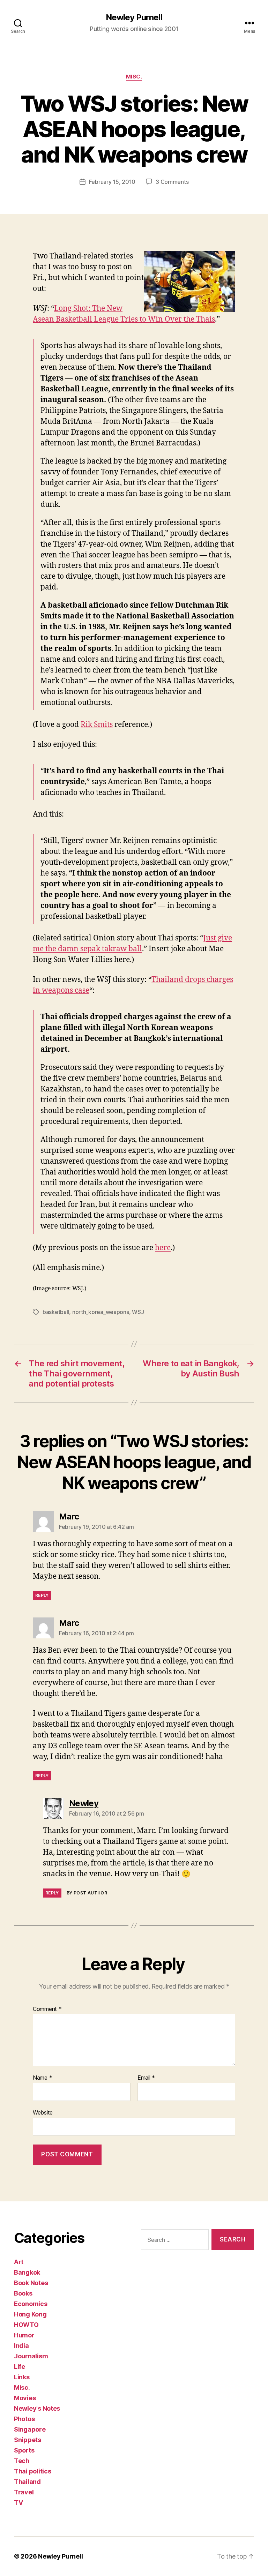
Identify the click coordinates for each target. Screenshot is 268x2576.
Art (19, 2262)
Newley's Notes (37, 2408)
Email (146, 2078)
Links (22, 2377)
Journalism (31, 2356)
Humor (24, 2335)
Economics (31, 2304)
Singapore (30, 2429)
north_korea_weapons (101, 1312)
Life (20, 2367)
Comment (47, 2009)
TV (18, 2503)
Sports (24, 2450)
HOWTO (26, 2325)
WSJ (138, 1312)
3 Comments (172, 182)
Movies (25, 2398)
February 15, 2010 (112, 182)
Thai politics (33, 2471)
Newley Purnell (134, 17)
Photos (24, 2419)
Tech (22, 2461)
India (21, 2346)
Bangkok (27, 2272)
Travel (24, 2492)
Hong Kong (30, 2314)
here (163, 1248)
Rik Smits (97, 725)
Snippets (28, 2440)
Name (42, 2078)
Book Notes (31, 2283)
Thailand (27, 2482)
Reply (42, 1595)
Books (23, 2293)
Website (43, 2112)
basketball (56, 1312)
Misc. (134, 77)
